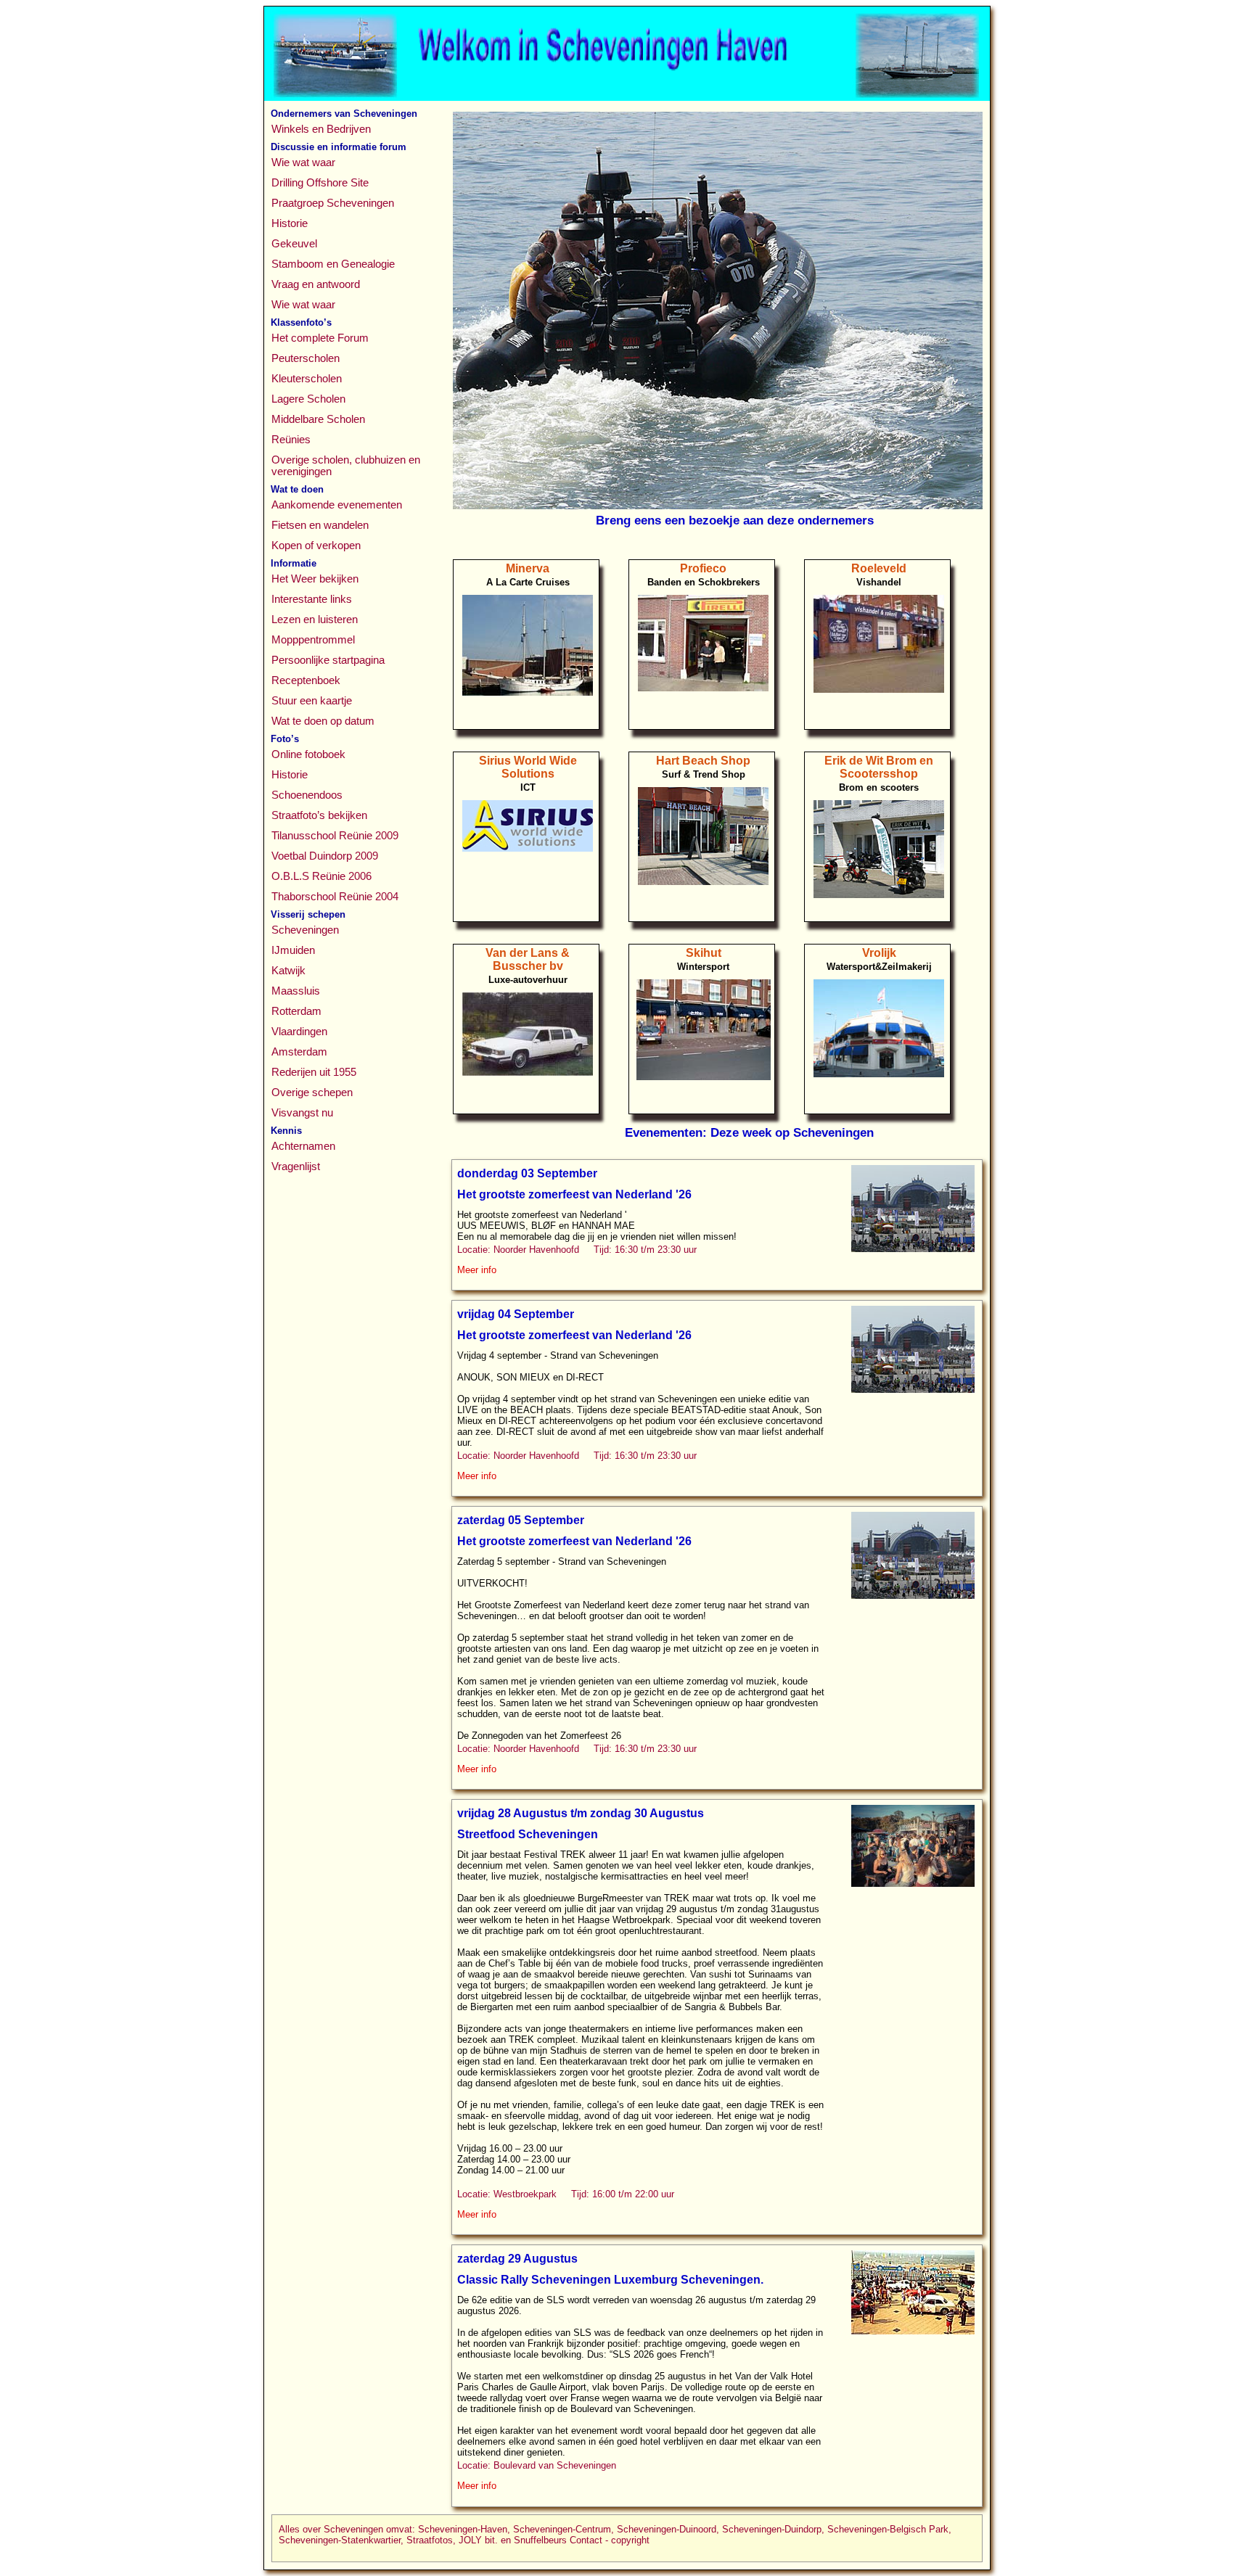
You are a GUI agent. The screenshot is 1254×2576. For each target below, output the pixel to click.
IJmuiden (293, 950)
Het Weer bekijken (315, 579)
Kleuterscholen (307, 379)
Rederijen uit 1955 (314, 1072)
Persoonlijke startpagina (328, 660)
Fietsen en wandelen (320, 525)
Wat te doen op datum (323, 721)
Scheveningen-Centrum (562, 2529)
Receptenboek (306, 680)
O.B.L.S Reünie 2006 (321, 876)
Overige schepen (312, 1092)
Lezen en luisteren (315, 620)
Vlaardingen (299, 1032)
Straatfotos (430, 2540)
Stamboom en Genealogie (333, 264)
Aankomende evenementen (337, 505)
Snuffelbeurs (540, 2540)
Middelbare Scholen (318, 419)
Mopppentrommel (313, 640)
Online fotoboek (308, 754)
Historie (290, 223)
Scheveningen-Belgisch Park (888, 2529)
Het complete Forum (320, 338)
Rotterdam (296, 1011)
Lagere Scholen (308, 399)
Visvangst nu (302, 1113)
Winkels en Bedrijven (321, 129)
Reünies (291, 440)
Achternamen (303, 1146)
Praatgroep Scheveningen (333, 203)
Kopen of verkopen (316, 546)
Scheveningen (305, 930)
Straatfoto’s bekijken (319, 815)
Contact (586, 2540)
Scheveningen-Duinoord (667, 2529)
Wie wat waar (303, 162)
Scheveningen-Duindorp (772, 2529)
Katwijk (288, 971)
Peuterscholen (306, 358)
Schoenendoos (307, 795)
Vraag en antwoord (316, 284)
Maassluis (296, 991)
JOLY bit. (478, 2540)
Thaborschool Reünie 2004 (335, 897)
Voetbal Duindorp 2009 (325, 856)
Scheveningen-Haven (463, 2529)
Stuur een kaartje (312, 701)
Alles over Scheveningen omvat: (347, 2529)
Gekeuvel (294, 244)
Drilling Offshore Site (320, 183)
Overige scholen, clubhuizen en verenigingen (346, 466)
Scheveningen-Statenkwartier (340, 2540)
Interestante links (312, 599)
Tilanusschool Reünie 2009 (335, 836)
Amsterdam (299, 1052)
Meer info (477, 1270)
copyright (630, 2540)
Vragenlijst (296, 1166)
